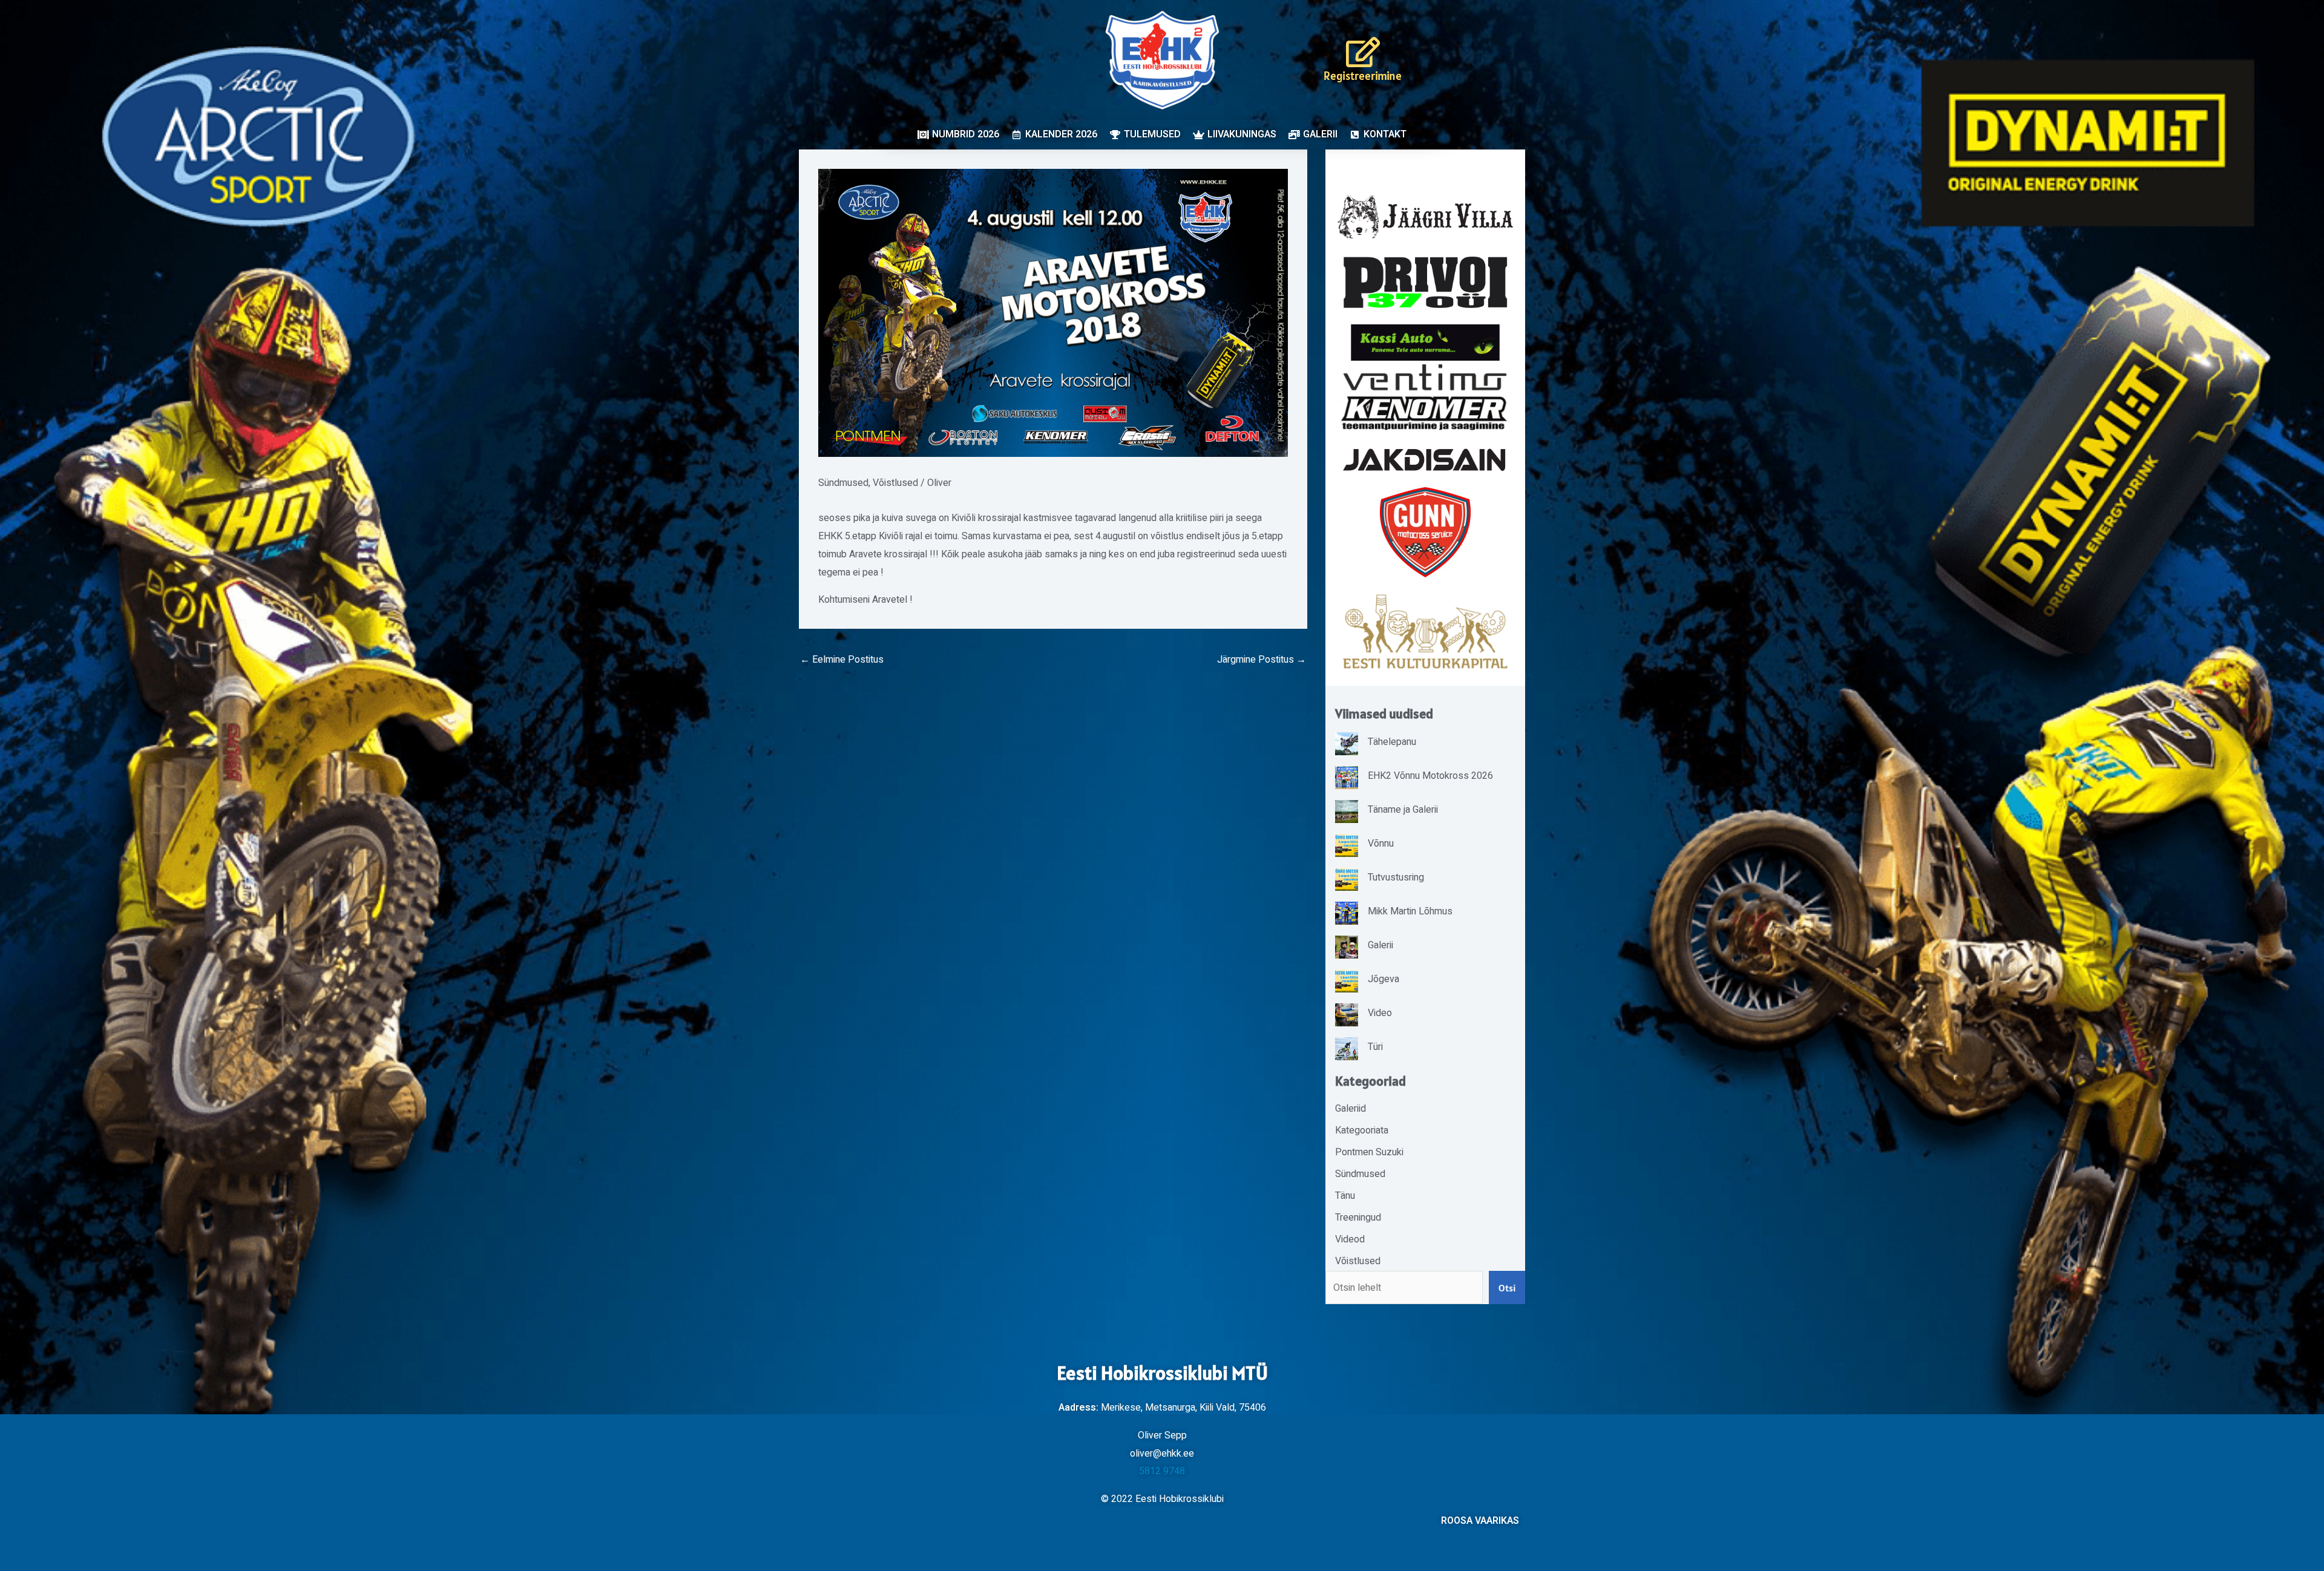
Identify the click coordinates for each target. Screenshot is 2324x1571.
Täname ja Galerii (1403, 810)
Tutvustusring (1396, 877)
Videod (1350, 1239)
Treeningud (1358, 1218)
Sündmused (843, 483)
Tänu (1345, 1196)
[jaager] (1425, 217)
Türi (1375, 1047)
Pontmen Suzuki (1369, 1152)
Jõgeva (1384, 979)
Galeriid (1351, 1109)
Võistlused (895, 483)
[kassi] (1425, 342)
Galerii (1380, 945)
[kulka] (1425, 631)
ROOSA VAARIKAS (1480, 1521)
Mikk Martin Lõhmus (1410, 911)
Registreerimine (1363, 76)
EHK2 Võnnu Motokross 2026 (1430, 776)
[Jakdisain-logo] (1425, 460)
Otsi (1507, 1288)
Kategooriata (1362, 1130)
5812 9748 (1162, 1471)
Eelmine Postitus (842, 660)
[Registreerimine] (1363, 52)
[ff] (1425, 397)
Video (1380, 1013)
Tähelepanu (1392, 742)
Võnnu (1381, 844)
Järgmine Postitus (1262, 660)
